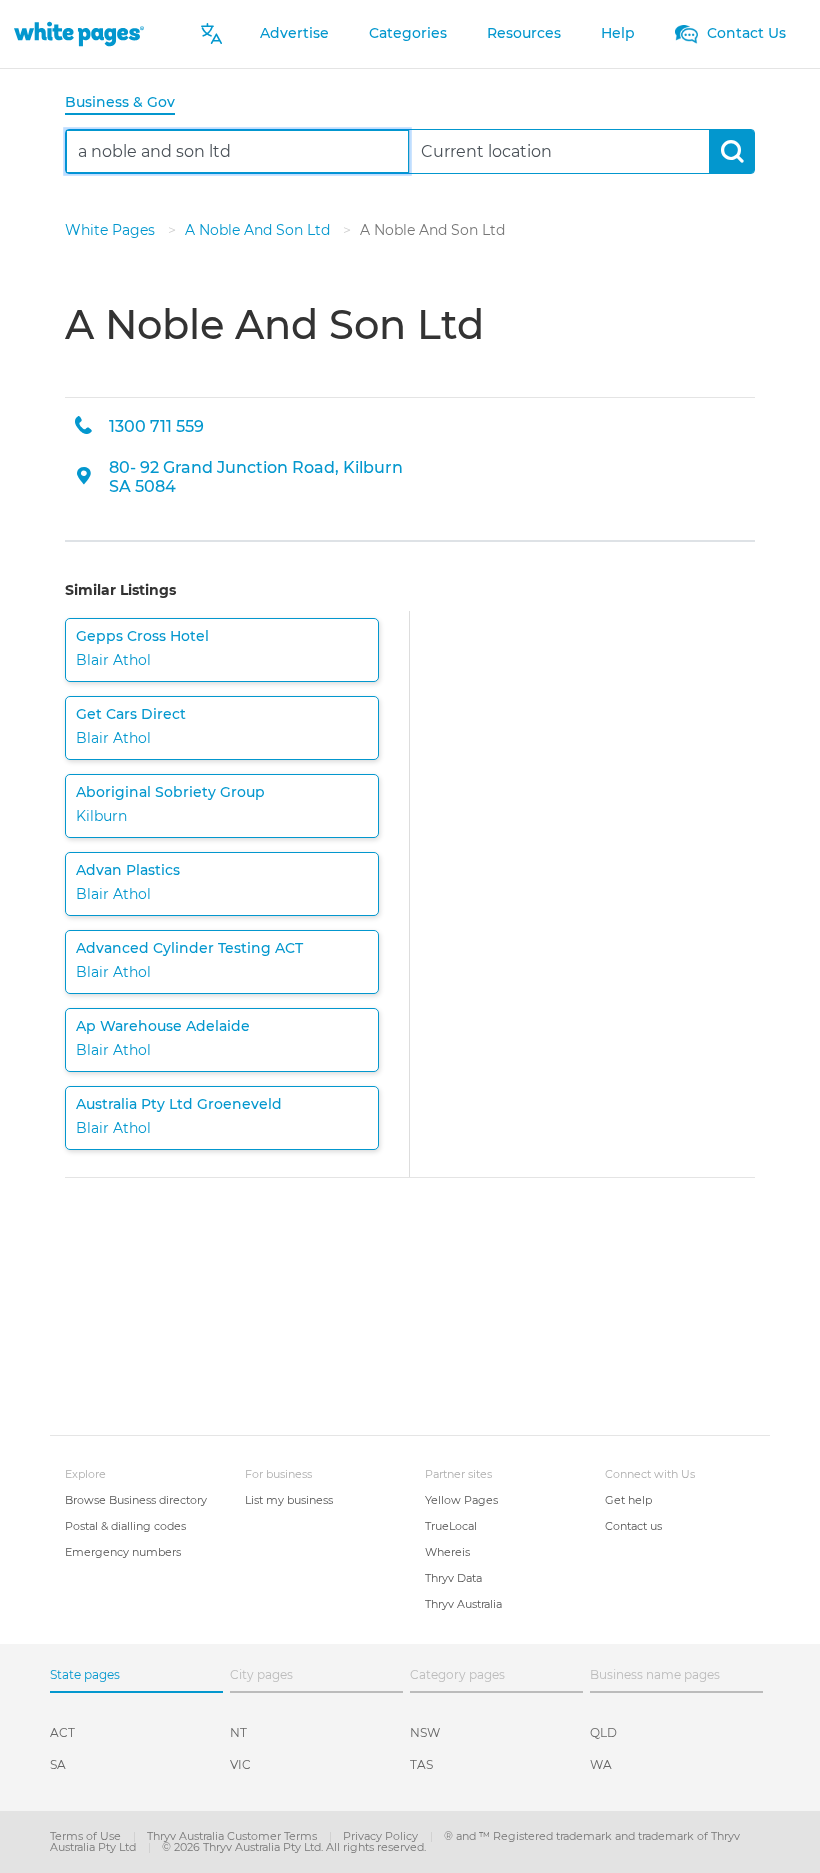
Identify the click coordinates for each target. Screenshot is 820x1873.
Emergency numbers (123, 1552)
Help (618, 33)
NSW (425, 1732)
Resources (524, 33)
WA (601, 1764)
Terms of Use (87, 1836)
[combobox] (237, 151)
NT (238, 1732)
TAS (421, 1764)
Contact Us (744, 33)
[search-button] (731, 151)
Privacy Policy (382, 1836)
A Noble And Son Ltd (259, 230)
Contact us (633, 1526)
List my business (289, 1500)
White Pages (112, 230)
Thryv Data (453, 1578)
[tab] (128, 103)
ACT (62, 1732)
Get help (628, 1500)
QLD (603, 1732)
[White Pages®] (79, 33)
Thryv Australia (463, 1604)
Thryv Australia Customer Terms (233, 1836)
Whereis (447, 1552)
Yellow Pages (461, 1500)
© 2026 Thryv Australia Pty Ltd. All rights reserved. (294, 1847)
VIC (240, 1764)
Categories (408, 33)
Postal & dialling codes (125, 1526)
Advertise (294, 33)
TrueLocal (451, 1526)
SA (58, 1764)
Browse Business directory (136, 1500)
